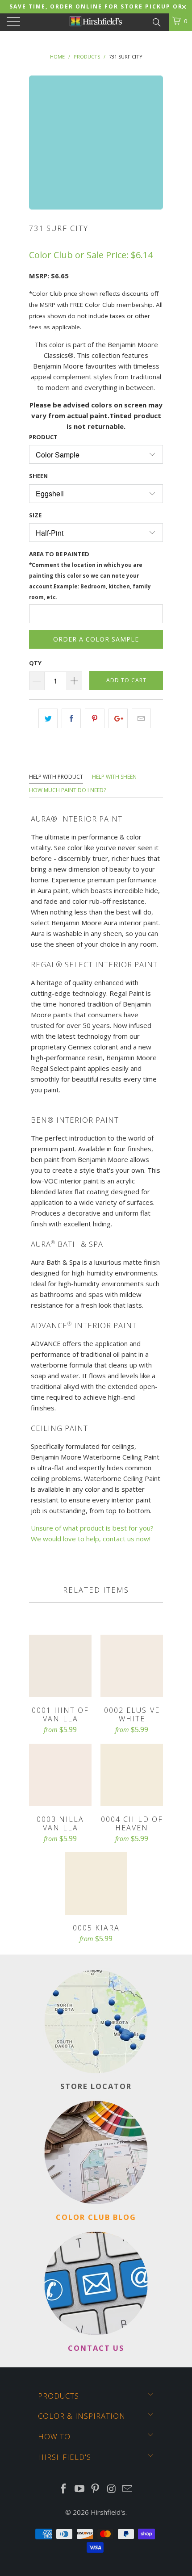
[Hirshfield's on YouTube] (79, 2489)
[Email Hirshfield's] (128, 2489)
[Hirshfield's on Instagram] (112, 2489)
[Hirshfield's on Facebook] (64, 2489)
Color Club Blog (96, 2217)
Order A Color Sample (96, 639)
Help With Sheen (114, 777)
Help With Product (56, 777)
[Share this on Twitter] (48, 718)
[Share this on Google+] (118, 718)
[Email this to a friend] (141, 718)
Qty (35, 663)
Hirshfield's (108, 2512)
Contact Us (96, 2348)
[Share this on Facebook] (71, 718)
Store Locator (96, 2086)
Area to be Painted (90, 575)
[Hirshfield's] (96, 22)
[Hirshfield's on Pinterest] (96, 2489)
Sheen (38, 476)
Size (35, 515)
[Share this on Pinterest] (94, 718)
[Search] (156, 21)
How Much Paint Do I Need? (67, 790)
